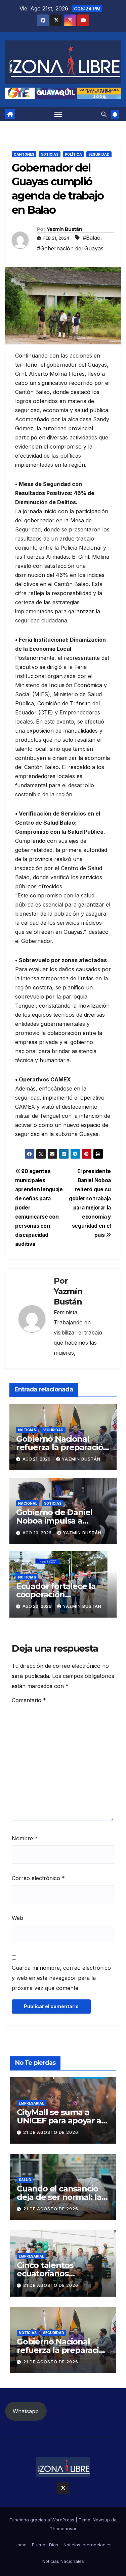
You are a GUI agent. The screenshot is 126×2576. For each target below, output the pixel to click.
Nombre (25, 1838)
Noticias (50, 154)
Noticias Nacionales (63, 2561)
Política (73, 154)
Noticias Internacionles (88, 2545)
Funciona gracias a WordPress (43, 2520)
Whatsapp (26, 2411)
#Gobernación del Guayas (70, 248)
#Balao (92, 238)
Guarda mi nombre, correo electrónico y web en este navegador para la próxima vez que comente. (61, 1978)
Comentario (29, 1700)
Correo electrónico (38, 1878)
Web (17, 1918)
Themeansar (63, 2528)
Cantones (24, 154)
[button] (104, 114)
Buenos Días (45, 2545)
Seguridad (99, 154)
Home (20, 2545)
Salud (25, 2180)
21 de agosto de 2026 (51, 2132)
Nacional (28, 1503)
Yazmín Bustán (64, 229)
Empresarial (31, 2103)
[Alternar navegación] (58, 114)
